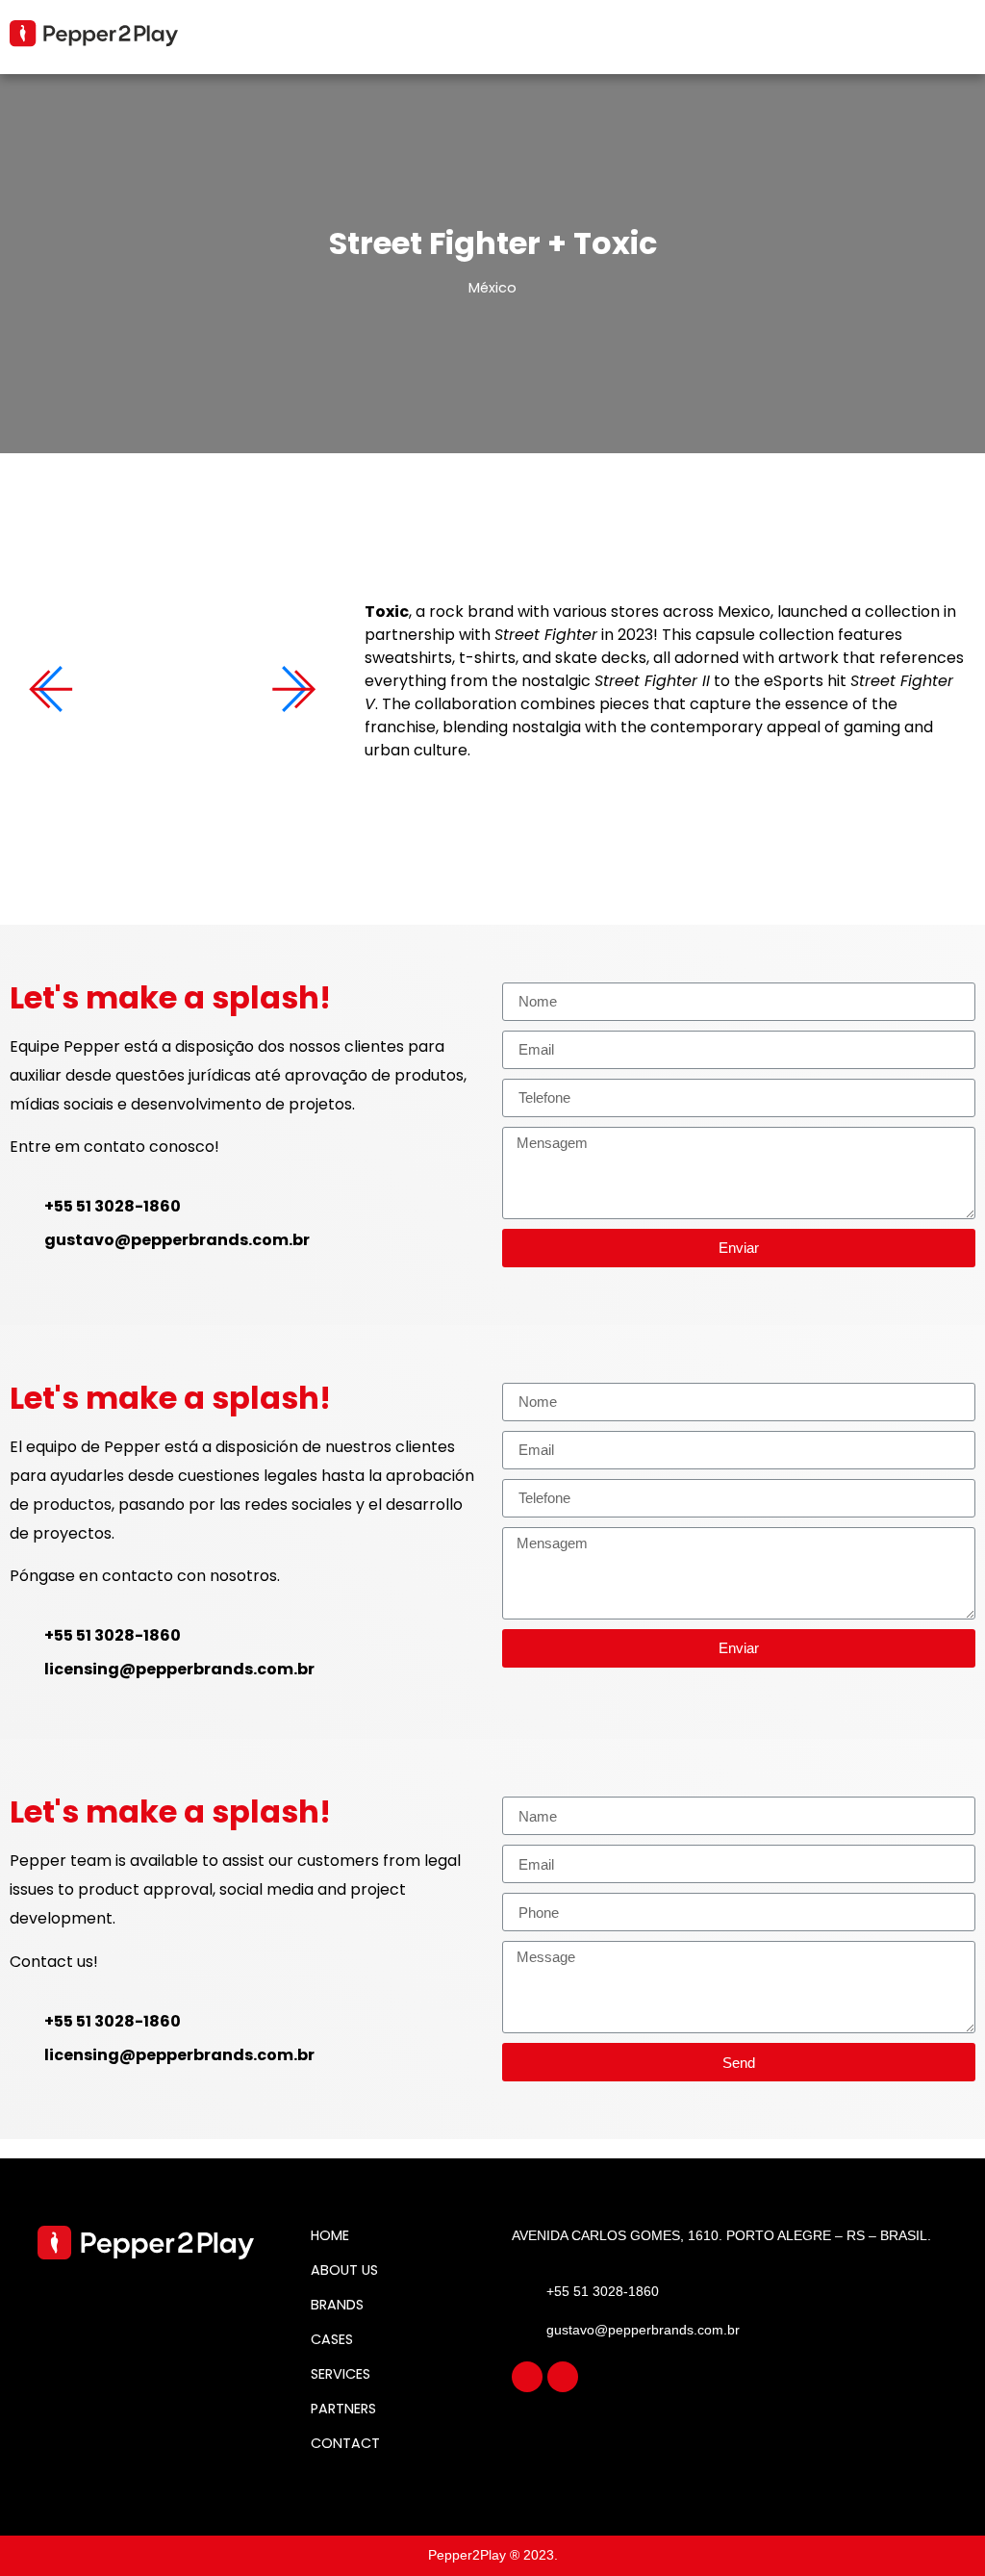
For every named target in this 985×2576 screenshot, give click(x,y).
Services (341, 2374)
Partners (343, 2409)
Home (330, 2235)
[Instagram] (527, 2377)
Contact (345, 2443)
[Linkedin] (563, 2377)
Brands (337, 2305)
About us (344, 2270)
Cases (332, 2339)
